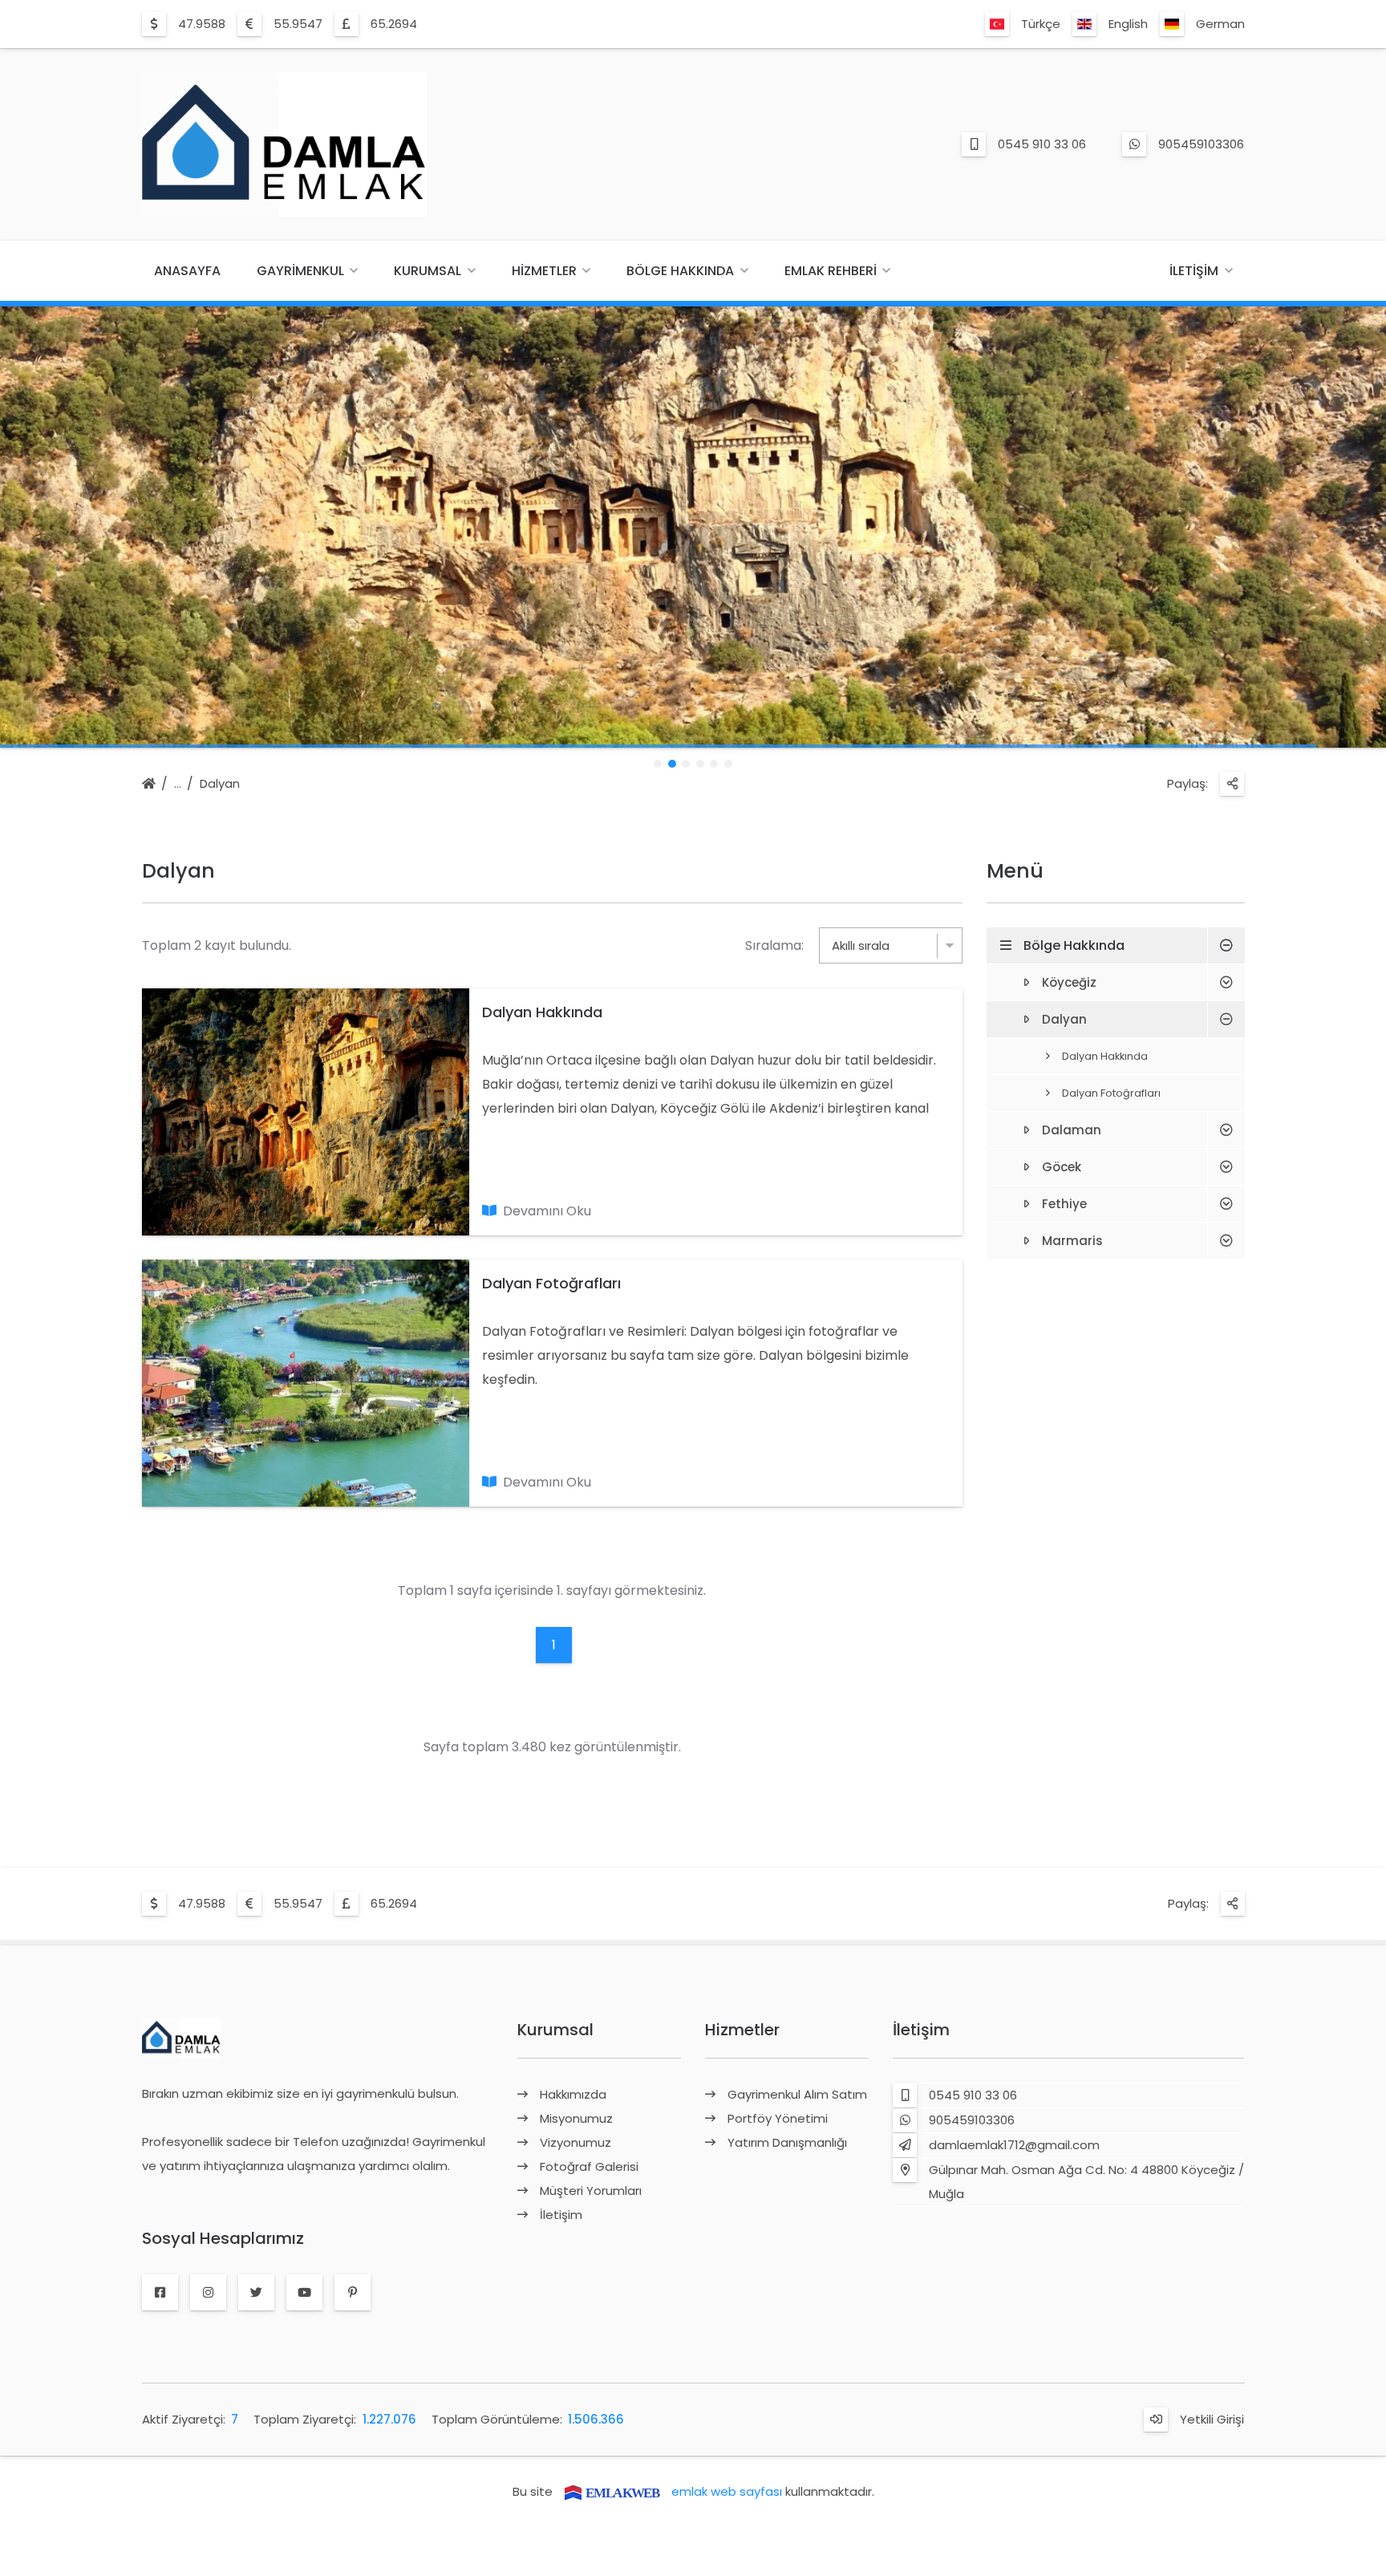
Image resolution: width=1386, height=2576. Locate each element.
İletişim (1194, 271)
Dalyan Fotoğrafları (551, 1283)
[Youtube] (304, 2293)
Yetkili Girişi (1212, 2419)
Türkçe (1041, 24)
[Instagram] (208, 2293)
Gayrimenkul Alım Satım (797, 2094)
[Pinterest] (353, 2293)
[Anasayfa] (149, 785)
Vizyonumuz (575, 2142)
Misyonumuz (576, 2118)
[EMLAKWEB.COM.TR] (612, 2491)
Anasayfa (187, 271)
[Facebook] (160, 2293)
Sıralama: (774, 945)
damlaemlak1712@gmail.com (1014, 2145)
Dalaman (1072, 1130)
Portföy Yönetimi (778, 2118)
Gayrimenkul (300, 271)
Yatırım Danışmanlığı (787, 2142)
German (1220, 24)
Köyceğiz (1069, 982)
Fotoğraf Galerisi (589, 2166)
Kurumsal (428, 271)
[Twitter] (256, 2293)
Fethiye (1064, 1204)
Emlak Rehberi (831, 271)
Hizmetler (544, 271)
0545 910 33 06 (1042, 144)
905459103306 (1201, 144)
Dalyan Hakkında (542, 1012)
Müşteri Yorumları (591, 2191)
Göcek (1062, 1167)
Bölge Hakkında (680, 271)
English (1128, 24)
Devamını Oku (547, 1211)
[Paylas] (1232, 784)
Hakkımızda (573, 2094)
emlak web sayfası (727, 2491)
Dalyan (220, 783)
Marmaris (1072, 1241)
